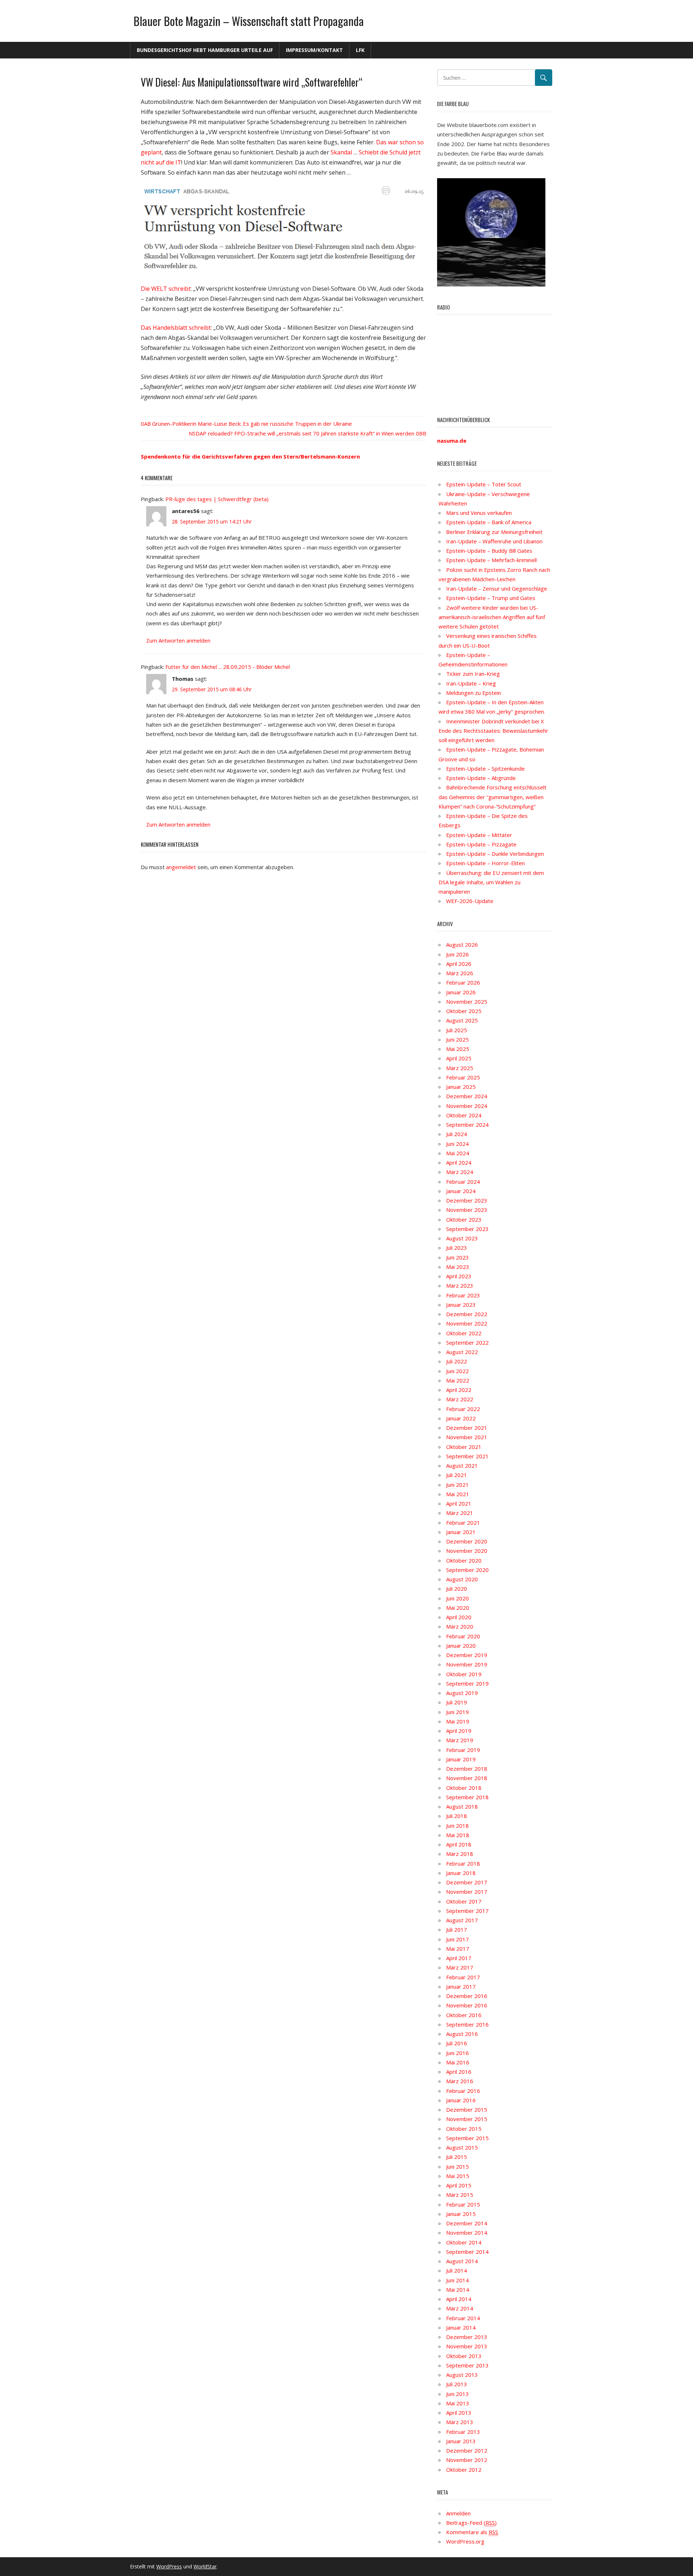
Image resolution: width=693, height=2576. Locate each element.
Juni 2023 (457, 1257)
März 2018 (460, 1854)
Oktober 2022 (464, 1333)
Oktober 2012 (464, 2470)
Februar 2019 (463, 1750)
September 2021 (467, 1456)
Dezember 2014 (467, 2223)
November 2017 (467, 1892)
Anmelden (458, 2513)
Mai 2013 (458, 2403)
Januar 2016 (461, 2100)
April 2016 (459, 2072)
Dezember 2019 (467, 1655)
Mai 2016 (458, 2062)
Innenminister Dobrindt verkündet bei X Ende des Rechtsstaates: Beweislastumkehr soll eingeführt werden (493, 731)
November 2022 (467, 1323)
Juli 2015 (457, 2157)
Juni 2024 (457, 1144)
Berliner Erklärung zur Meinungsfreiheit (494, 532)
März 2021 (460, 1513)
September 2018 (467, 1797)
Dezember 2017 (467, 1882)
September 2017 (467, 1911)
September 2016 (467, 2024)
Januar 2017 (461, 1986)
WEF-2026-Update (470, 901)
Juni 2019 (457, 1712)
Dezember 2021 (467, 1428)
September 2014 (467, 2252)
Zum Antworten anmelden (178, 640)
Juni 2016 (457, 2053)
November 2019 (467, 1664)
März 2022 (460, 1399)
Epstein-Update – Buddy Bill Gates (489, 551)
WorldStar (205, 2566)
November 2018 (467, 1778)
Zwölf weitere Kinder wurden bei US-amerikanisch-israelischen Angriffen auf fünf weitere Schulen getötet (492, 617)
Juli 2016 (457, 2043)
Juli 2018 (457, 1816)
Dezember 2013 (467, 2337)
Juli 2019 (457, 1702)
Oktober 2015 (464, 2129)
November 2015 (467, 2119)
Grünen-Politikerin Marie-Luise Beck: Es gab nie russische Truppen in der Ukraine (252, 424)
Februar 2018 (463, 1863)
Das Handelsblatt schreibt (176, 328)
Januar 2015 (461, 2214)
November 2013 (467, 2346)
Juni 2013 (457, 2394)
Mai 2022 (458, 1380)
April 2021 (459, 1503)
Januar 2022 (461, 1418)
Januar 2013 (461, 2441)
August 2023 (462, 1238)
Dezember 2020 (467, 1541)
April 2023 (459, 1276)
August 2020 (462, 1579)
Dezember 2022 (467, 1314)
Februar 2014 (463, 2318)
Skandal (341, 152)
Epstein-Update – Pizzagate (481, 844)
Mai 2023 (458, 1267)
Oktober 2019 (464, 1674)
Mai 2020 (458, 1608)
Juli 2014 (457, 2270)
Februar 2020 (463, 1636)
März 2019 (460, 1740)
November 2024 (467, 1106)
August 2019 (462, 1693)
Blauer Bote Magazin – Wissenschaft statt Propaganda (249, 21)
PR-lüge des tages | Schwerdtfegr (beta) (217, 499)
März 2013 (460, 2422)
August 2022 (462, 1352)
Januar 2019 (461, 1759)
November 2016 (467, 2005)
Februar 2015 (463, 2204)
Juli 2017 (457, 1929)
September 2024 (467, 1125)
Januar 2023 (461, 1305)
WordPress (169, 2566)
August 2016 (462, 2034)
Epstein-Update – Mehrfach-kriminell (491, 560)
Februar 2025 (463, 1077)
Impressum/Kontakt (314, 50)
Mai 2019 (458, 1721)
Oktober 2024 (464, 1115)
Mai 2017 (458, 1949)
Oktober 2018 (464, 1788)
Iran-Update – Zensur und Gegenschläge (497, 588)
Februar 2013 (463, 2432)
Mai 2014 (458, 2290)
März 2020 (460, 1626)
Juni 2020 (457, 1598)
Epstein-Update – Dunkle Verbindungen (495, 854)
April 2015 (459, 2185)
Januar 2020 (461, 1646)
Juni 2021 (457, 1485)
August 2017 (462, 1920)
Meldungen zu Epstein (474, 693)
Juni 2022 (457, 1371)
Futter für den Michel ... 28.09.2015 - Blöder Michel (228, 667)
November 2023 (467, 1210)
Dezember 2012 (467, 2450)
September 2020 (467, 1570)
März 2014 (460, 2308)
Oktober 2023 (464, 1219)
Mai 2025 (458, 1049)
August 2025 (462, 1020)
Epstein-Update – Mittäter (479, 835)
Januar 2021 (461, 1532)
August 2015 (462, 2147)
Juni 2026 (457, 954)
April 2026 (459, 964)
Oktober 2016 (464, 2015)
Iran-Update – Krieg (471, 683)
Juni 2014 (457, 2280)
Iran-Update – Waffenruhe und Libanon (494, 541)
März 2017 (460, 1967)
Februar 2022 (463, 1409)
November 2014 (467, 2233)
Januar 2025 (461, 1087)
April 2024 (459, 1162)
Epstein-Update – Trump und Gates (491, 598)
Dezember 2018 (467, 1769)
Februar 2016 (463, 2091)
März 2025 (460, 1068)
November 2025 (467, 1002)
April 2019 (459, 1731)
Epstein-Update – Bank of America (489, 522)
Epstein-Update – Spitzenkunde (485, 768)
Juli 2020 (457, 1589)
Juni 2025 (457, 1039)
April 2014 (459, 2299)
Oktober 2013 (464, 2356)
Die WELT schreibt (166, 289)
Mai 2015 (458, 2176)
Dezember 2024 (467, 1096)
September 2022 (467, 1342)
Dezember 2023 (467, 1200)
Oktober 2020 (464, 1560)
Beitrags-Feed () (471, 2523)
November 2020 (467, 1551)
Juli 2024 (457, 1134)
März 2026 (460, 973)
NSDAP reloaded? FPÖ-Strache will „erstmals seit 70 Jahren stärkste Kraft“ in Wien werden (302, 433)
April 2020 (459, 1617)
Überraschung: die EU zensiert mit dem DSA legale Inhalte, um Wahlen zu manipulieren (491, 882)
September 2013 (467, 2365)
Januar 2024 (461, 1191)
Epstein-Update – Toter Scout (484, 484)
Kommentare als (472, 2532)
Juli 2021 (457, 1475)
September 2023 (467, 1229)
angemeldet (181, 867)
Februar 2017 (463, 1977)
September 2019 (467, 1683)
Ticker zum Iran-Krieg (473, 674)
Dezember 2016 (467, 1996)
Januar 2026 (461, 992)
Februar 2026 (463, 982)
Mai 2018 (458, 1835)
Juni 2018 (457, 1826)
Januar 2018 (461, 1873)
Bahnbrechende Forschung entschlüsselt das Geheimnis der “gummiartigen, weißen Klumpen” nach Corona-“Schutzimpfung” (492, 797)
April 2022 (459, 1390)
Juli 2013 (457, 2384)
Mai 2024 (458, 1153)
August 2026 (462, 945)
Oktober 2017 (464, 1901)
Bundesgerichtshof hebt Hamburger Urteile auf (205, 50)
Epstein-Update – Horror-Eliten (485, 863)
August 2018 (462, 1806)
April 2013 (459, 2413)
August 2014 (462, 2261)
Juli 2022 (457, 1361)
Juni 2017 (457, 1939)
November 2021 (467, 1437)
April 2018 (459, 1844)
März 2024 (460, 1172)
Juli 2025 (457, 1030)
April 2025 (459, 1058)
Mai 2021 (458, 1494)
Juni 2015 (457, 2167)
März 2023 (460, 1285)
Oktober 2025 (464, 1011)
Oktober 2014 (464, 2242)
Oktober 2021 (464, 1447)
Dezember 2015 (467, 2110)
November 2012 (467, 2460)
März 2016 (460, 2081)
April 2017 (459, 1958)
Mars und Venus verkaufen (479, 513)
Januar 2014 (461, 2327)
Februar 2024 (463, 1182)
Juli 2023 (457, 1248)
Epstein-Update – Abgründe (481, 778)
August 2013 (462, 2375)
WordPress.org (465, 2541)
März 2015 (460, 2195)
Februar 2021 (463, 1523)
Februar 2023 (463, 1295)
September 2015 (467, 2138)
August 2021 (462, 1466)
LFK (360, 50)
